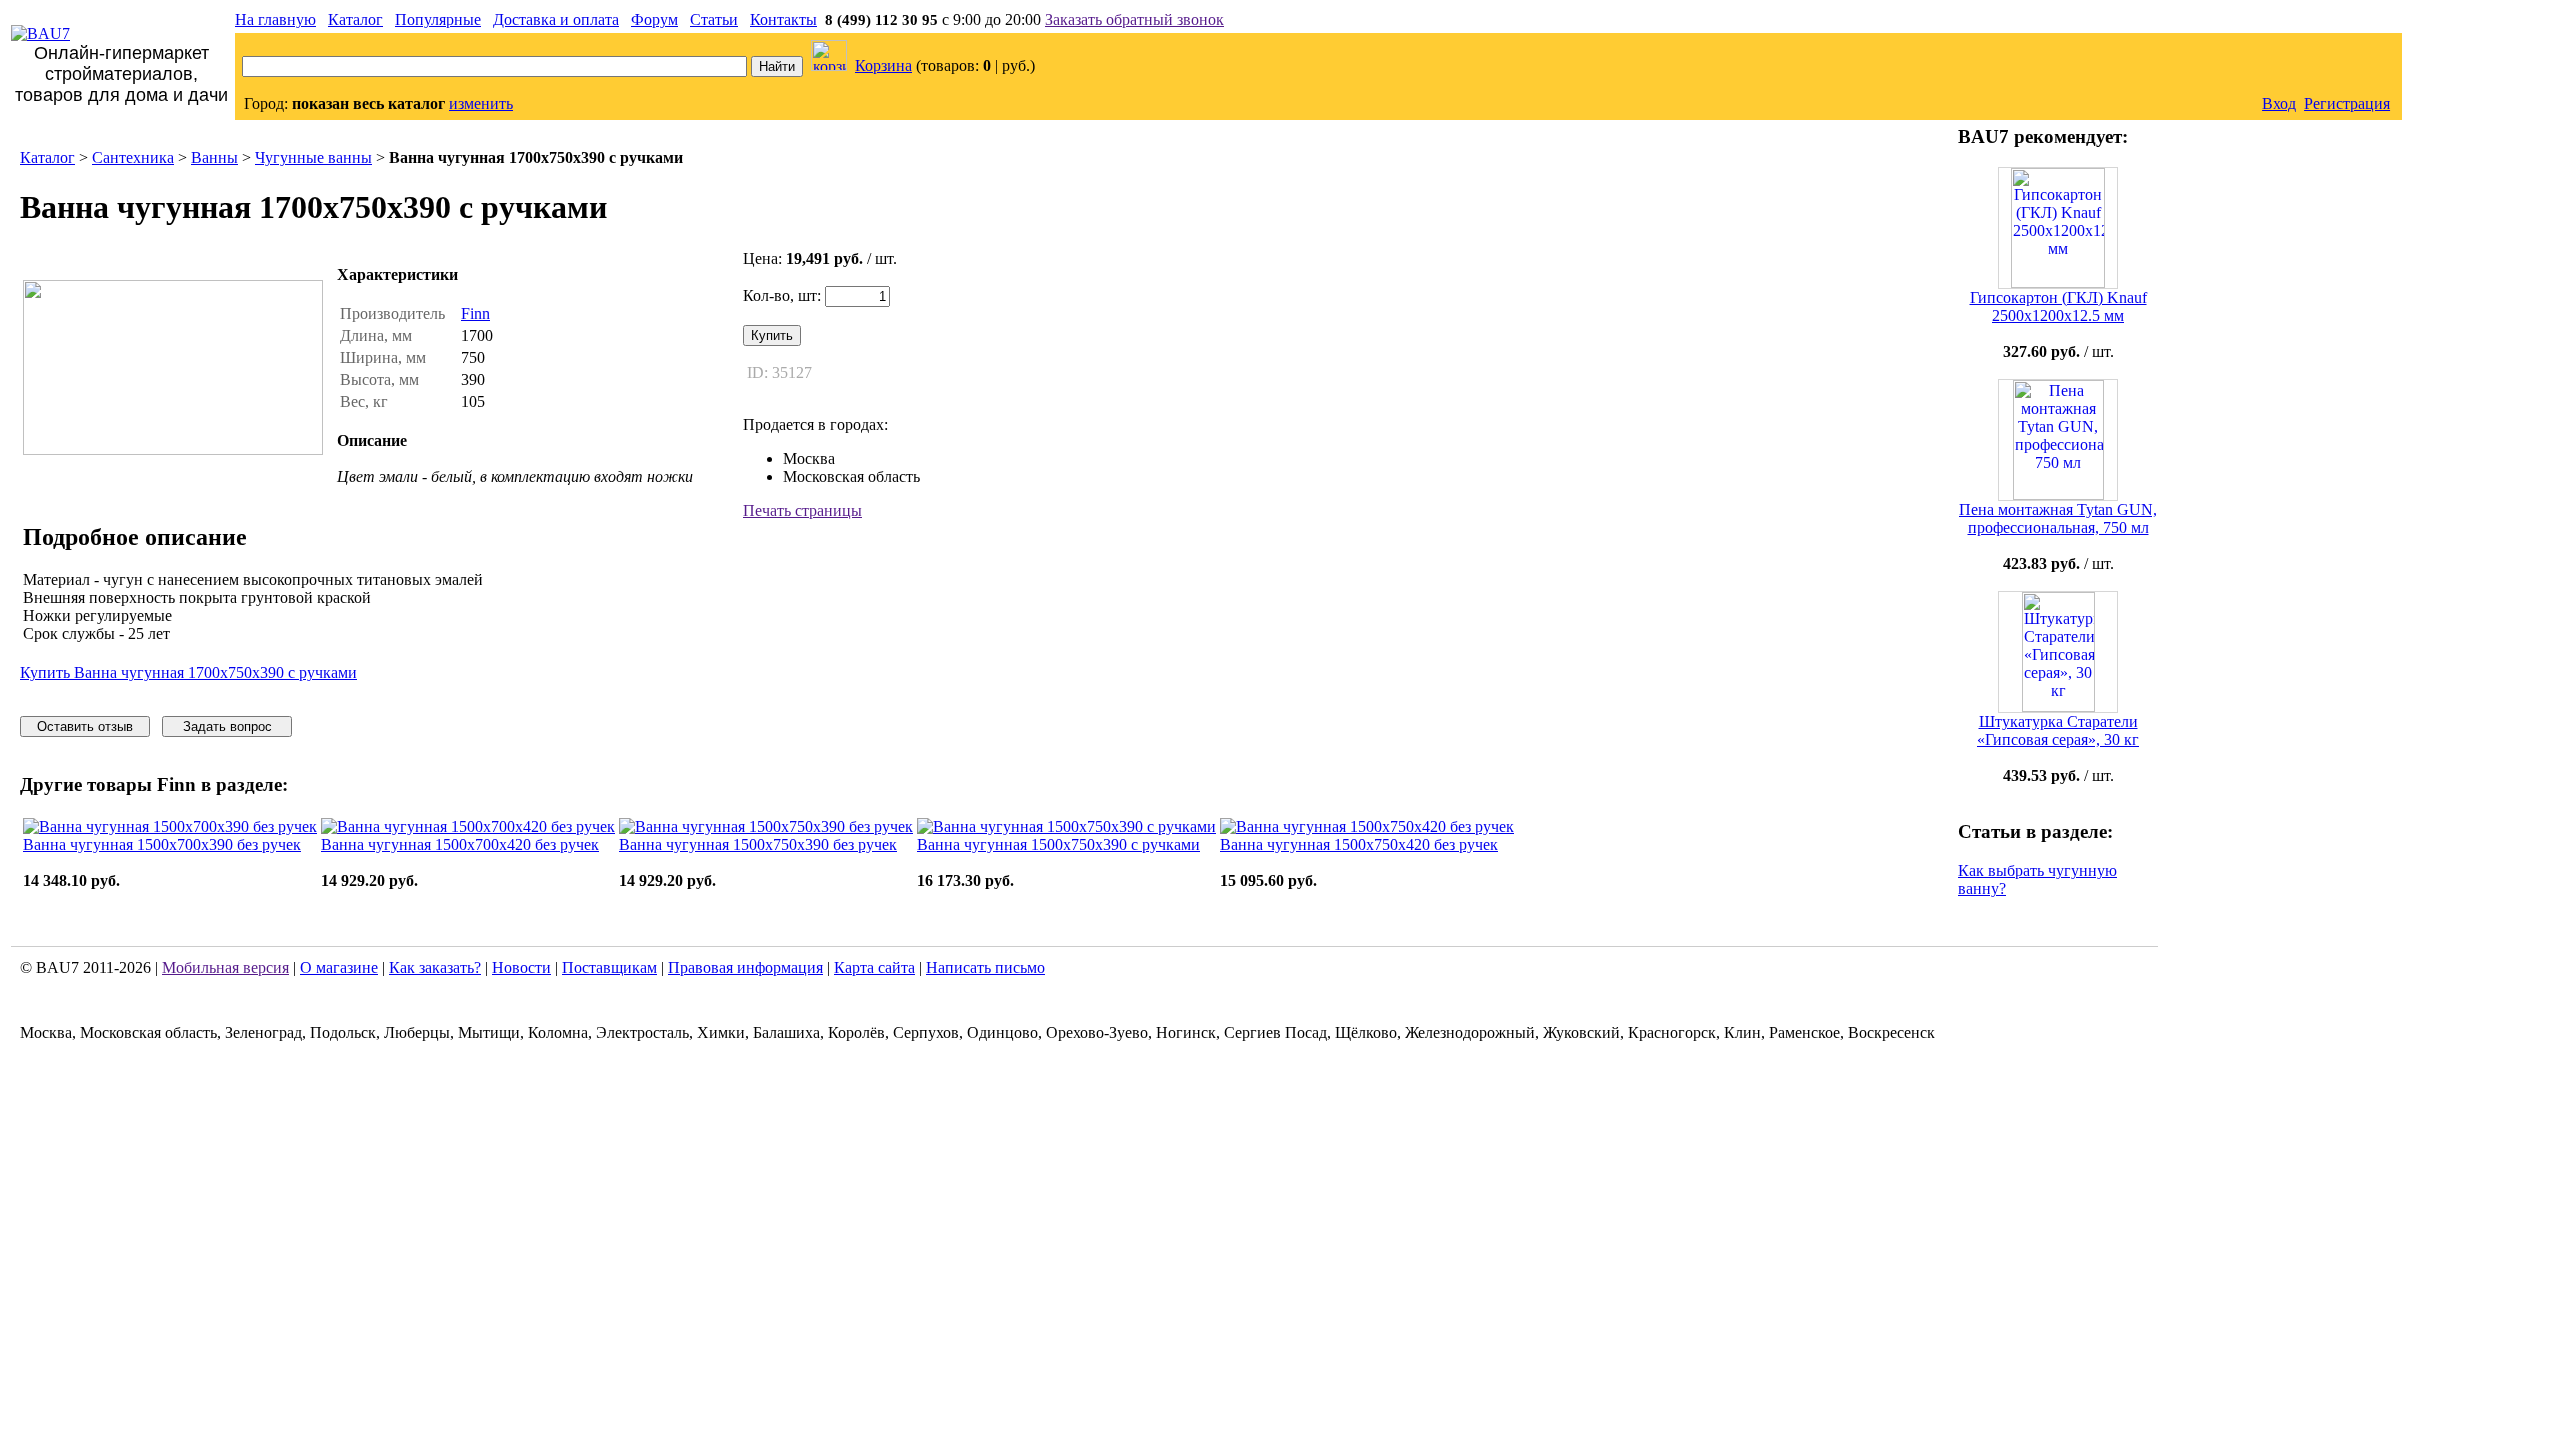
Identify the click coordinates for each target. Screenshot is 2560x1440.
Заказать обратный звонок (1134, 19)
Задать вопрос (227, 726)
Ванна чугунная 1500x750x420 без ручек (1359, 844)
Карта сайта (874, 967)
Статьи (714, 19)
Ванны (214, 157)
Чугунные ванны (313, 157)
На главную (275, 19)
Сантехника (133, 157)
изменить (481, 103)
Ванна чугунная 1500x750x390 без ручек (758, 844)
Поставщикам (609, 967)
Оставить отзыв (85, 726)
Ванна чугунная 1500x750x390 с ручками (1058, 844)
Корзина (883, 65)
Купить (772, 335)
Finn (475, 313)
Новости (521, 967)
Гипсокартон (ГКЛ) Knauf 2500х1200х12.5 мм (2058, 306)
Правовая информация (745, 967)
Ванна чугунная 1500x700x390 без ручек (162, 844)
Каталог (355, 19)
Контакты (783, 19)
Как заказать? (435, 967)
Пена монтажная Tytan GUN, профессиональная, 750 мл (2058, 518)
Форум (654, 19)
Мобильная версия (225, 967)
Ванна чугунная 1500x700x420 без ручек (460, 844)
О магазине (339, 967)
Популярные (438, 19)
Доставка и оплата (556, 19)
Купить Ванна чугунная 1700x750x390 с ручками (188, 672)
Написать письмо (985, 967)
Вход (2279, 103)
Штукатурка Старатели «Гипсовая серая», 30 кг (2058, 730)
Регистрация (2347, 103)
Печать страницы (802, 510)
